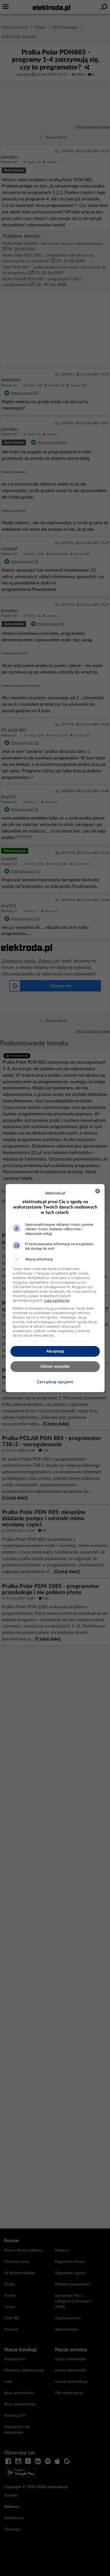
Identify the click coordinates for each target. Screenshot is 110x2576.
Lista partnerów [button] (57, 1300)
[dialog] (55, 1288)
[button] (55, 1259)
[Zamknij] (98, 1191)
